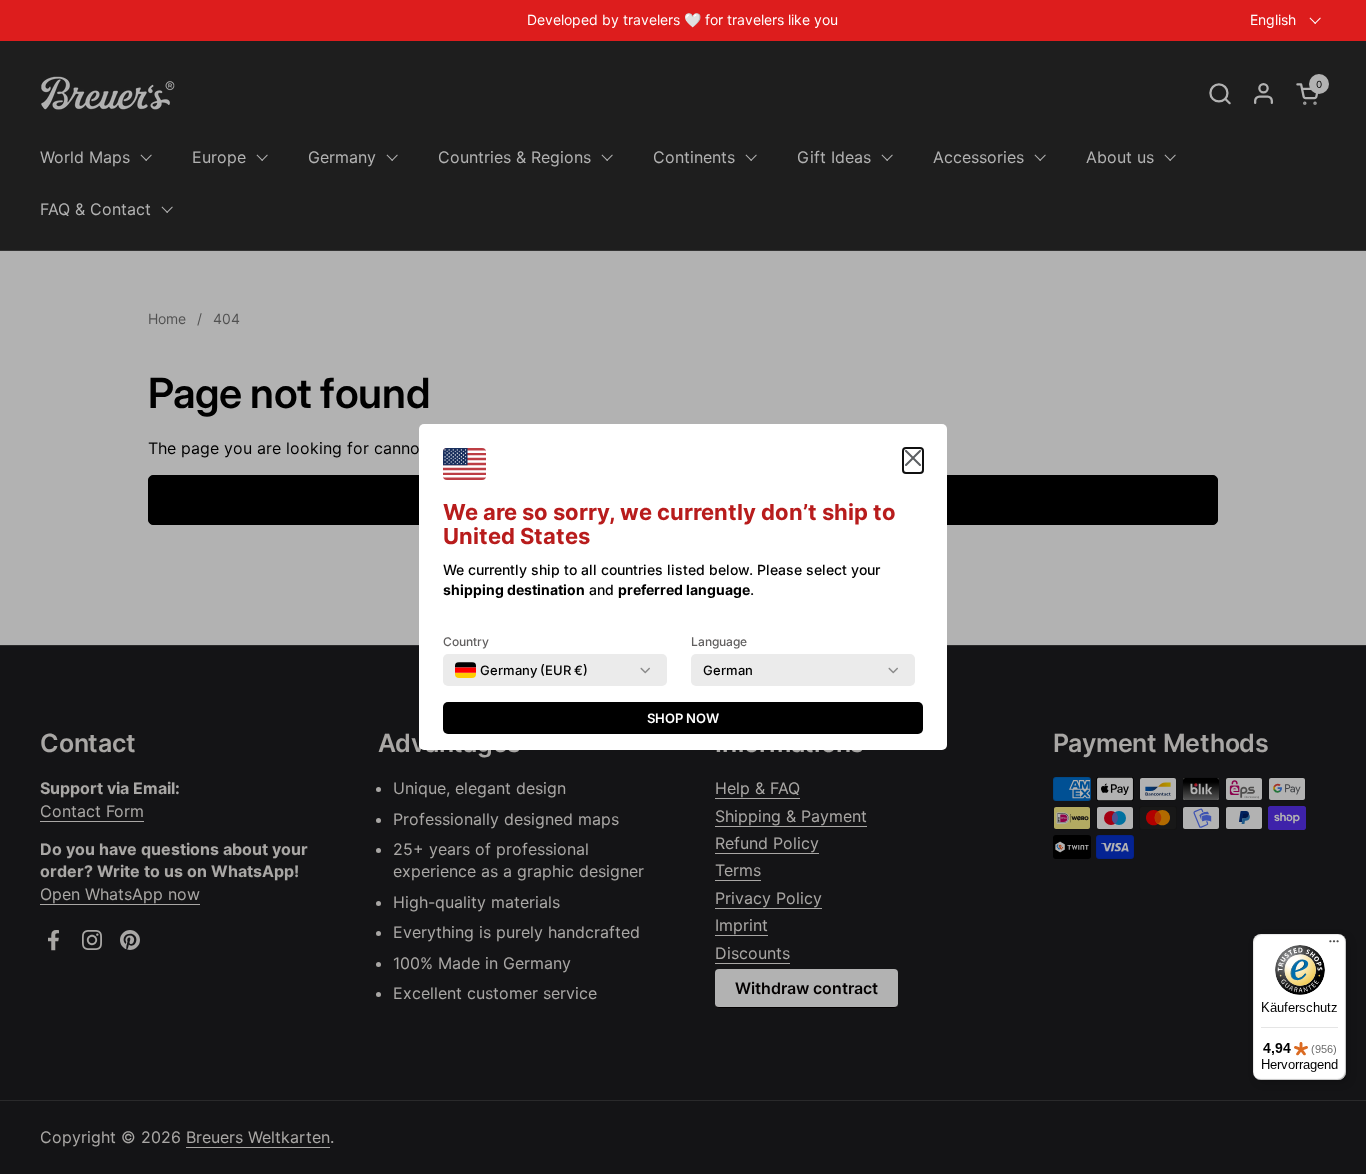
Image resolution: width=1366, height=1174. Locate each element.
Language (719, 641)
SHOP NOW (683, 718)
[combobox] (521, 670)
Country (466, 641)
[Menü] (1334, 946)
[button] (913, 460)
